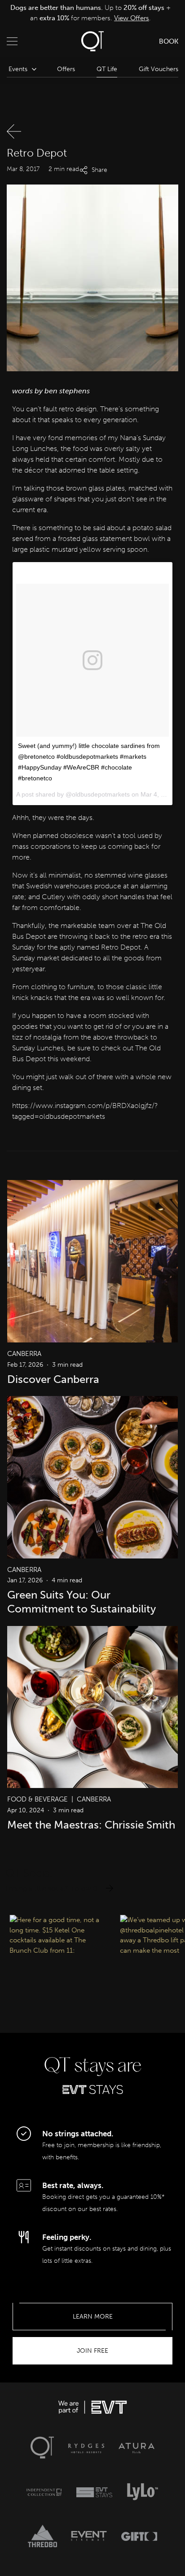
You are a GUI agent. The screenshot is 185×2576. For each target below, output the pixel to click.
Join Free (92, 2351)
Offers (66, 69)
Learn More (93, 2317)
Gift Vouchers (159, 69)
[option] (90, 13)
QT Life (107, 69)
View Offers (132, 18)
